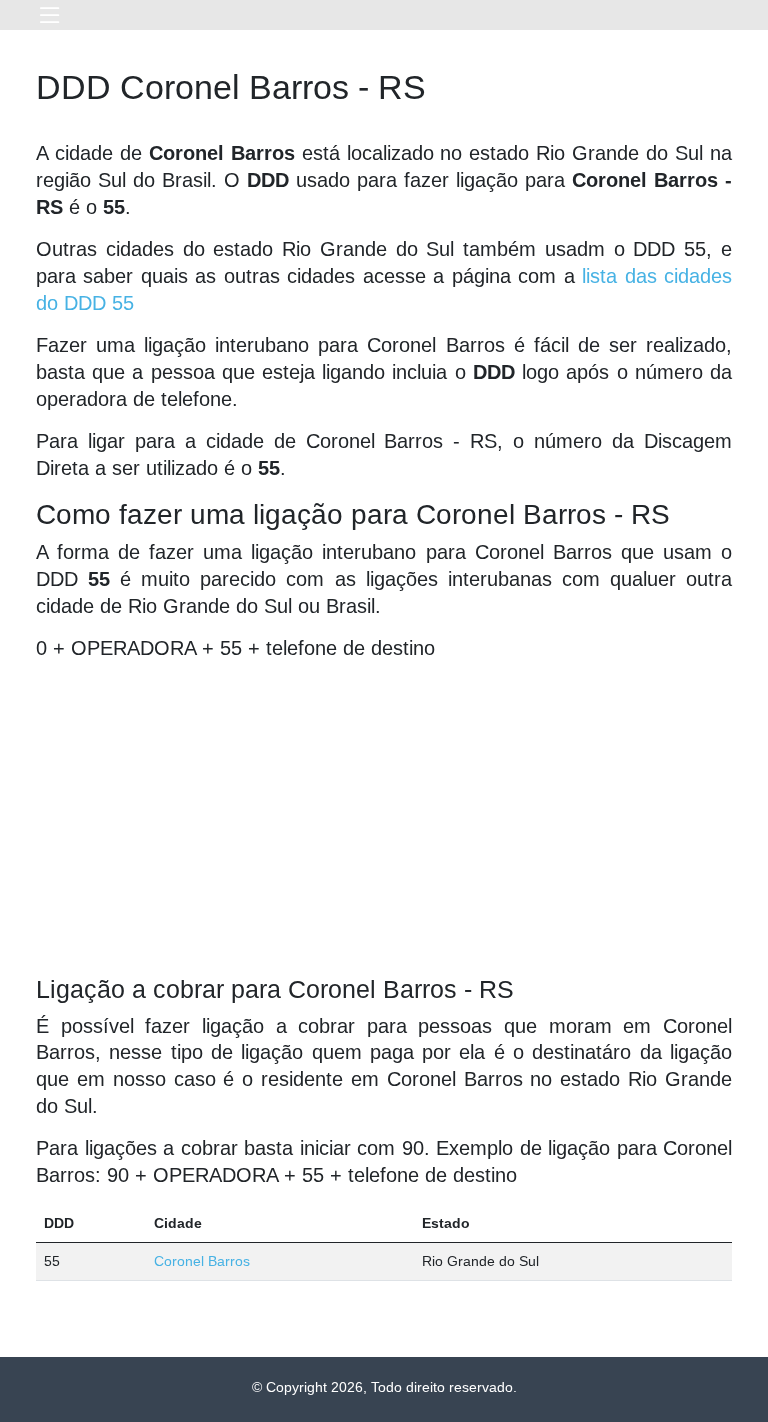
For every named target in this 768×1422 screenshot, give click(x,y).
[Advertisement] (384, 818)
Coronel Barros (202, 1261)
